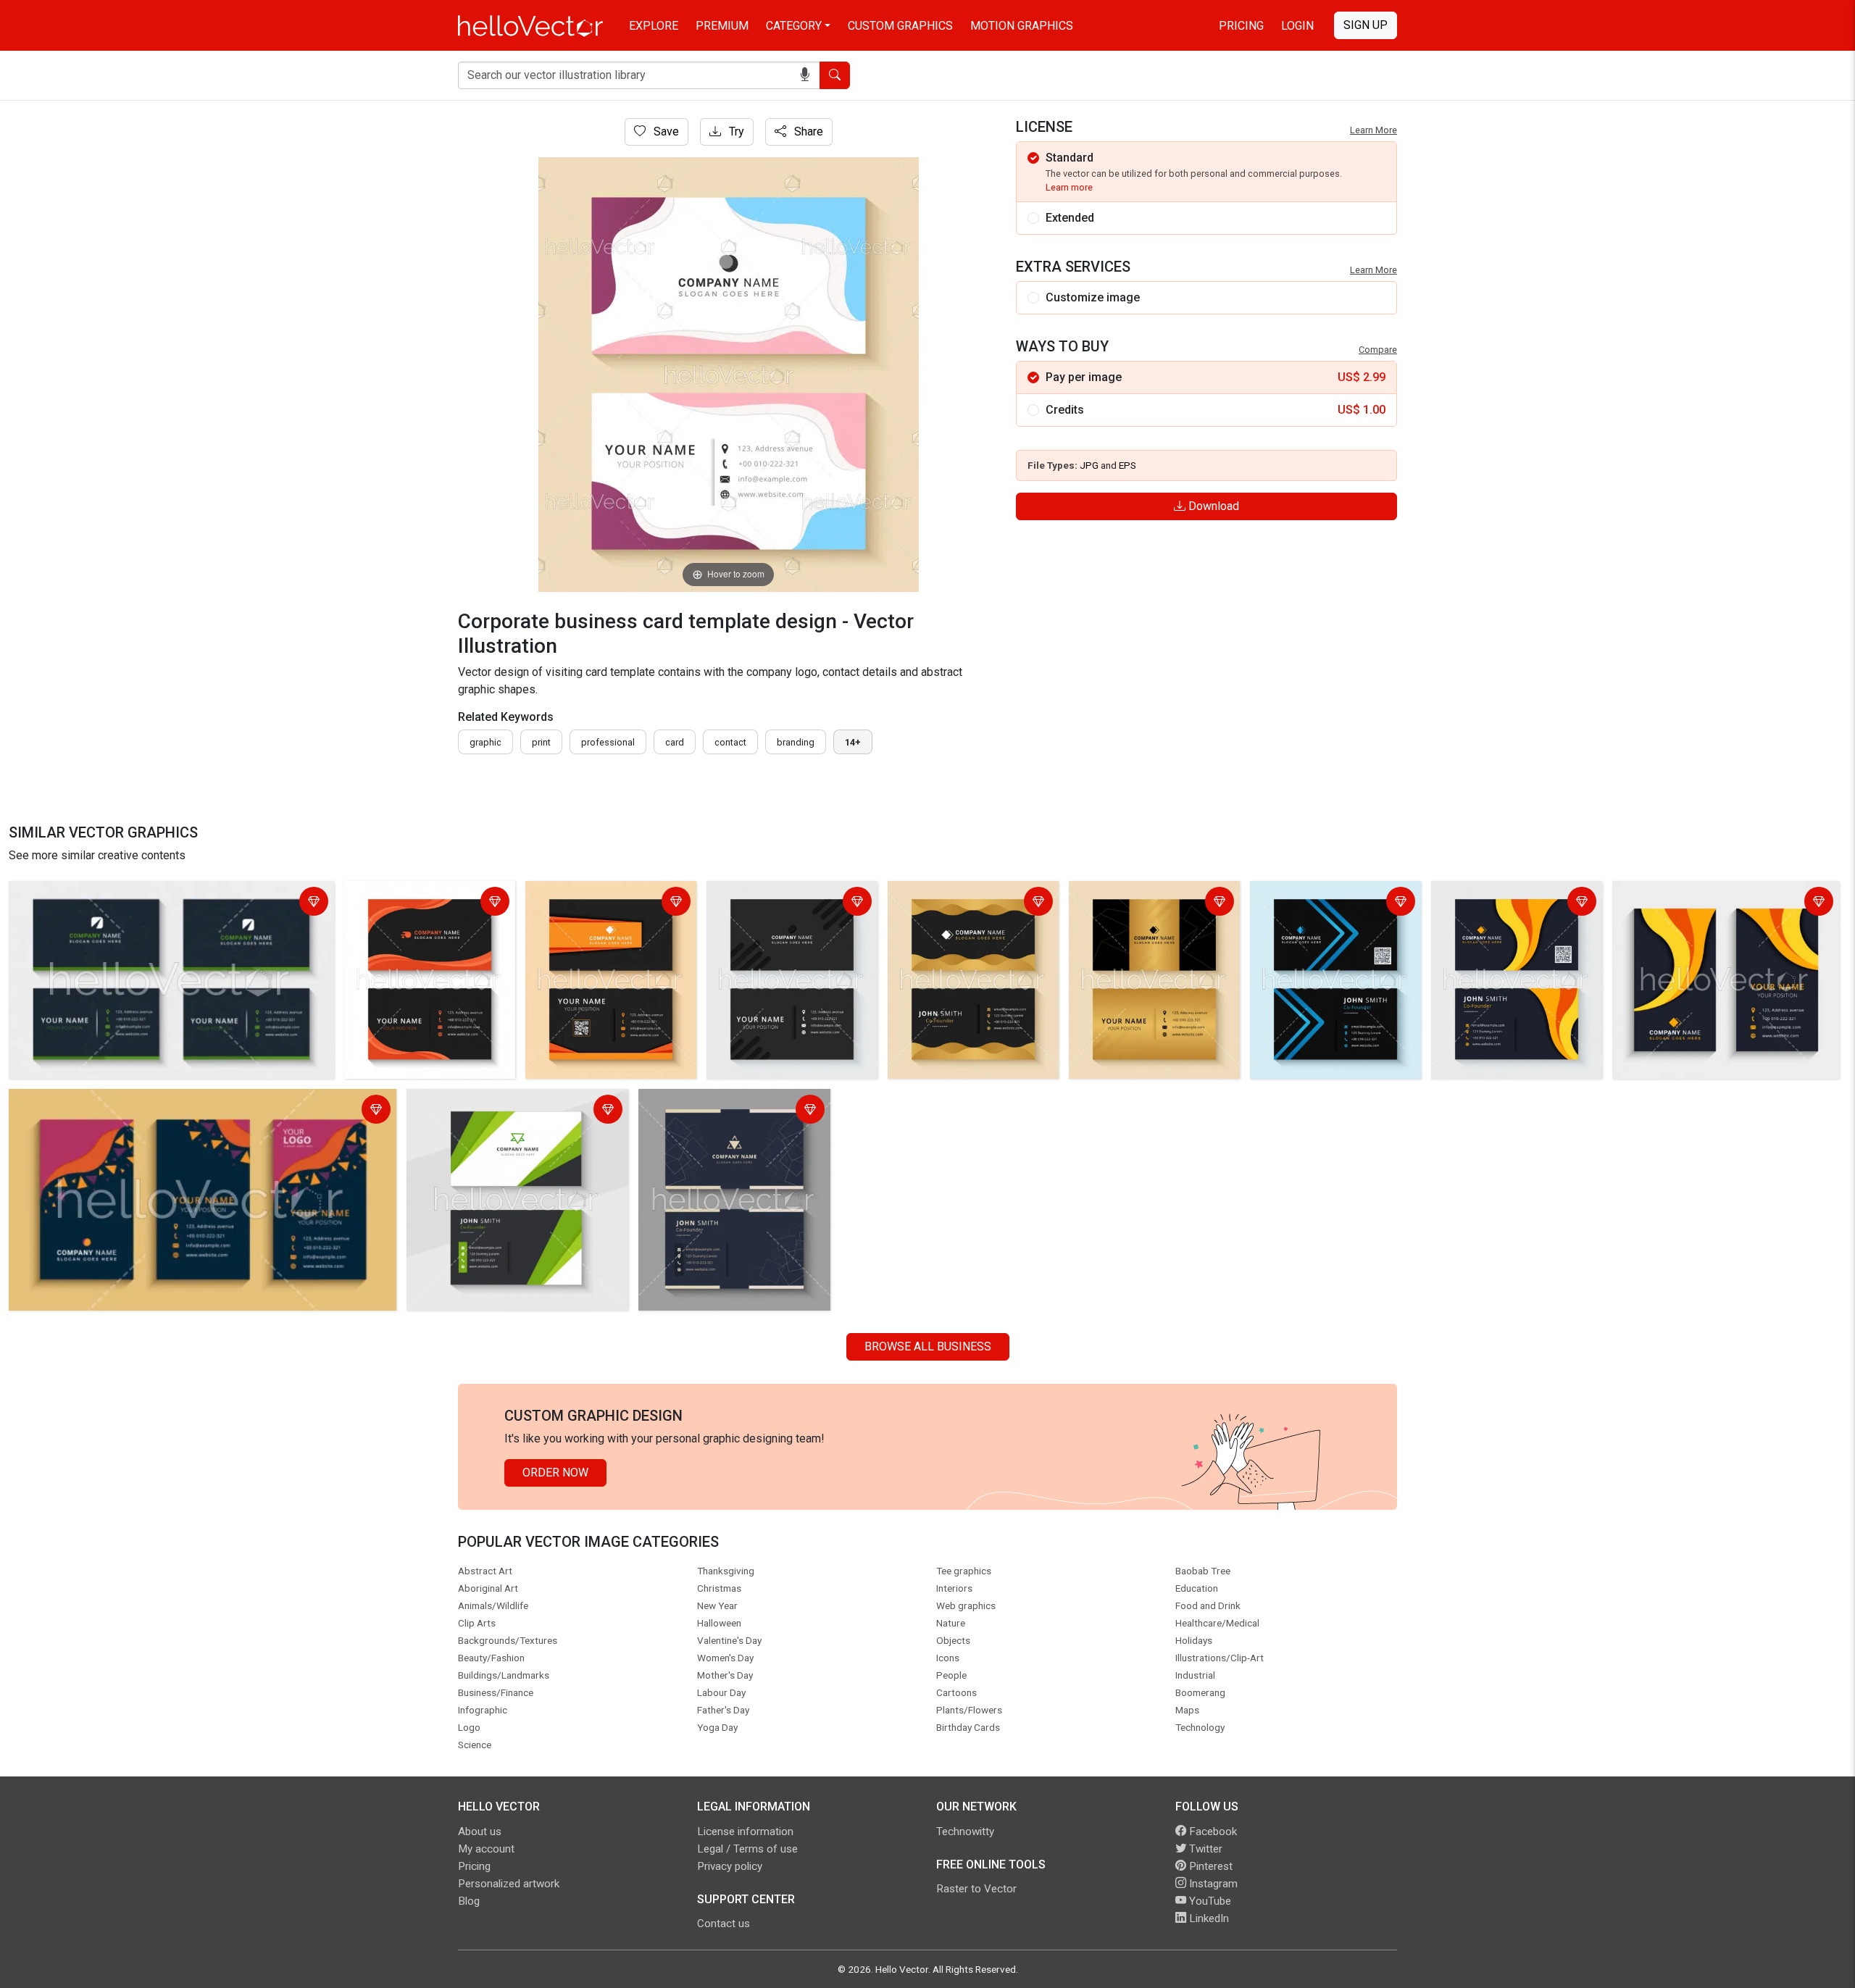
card (675, 742)
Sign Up (1366, 25)
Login (1297, 26)
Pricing (1241, 26)
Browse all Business (928, 1346)
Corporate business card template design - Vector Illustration (412, 912)
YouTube (1209, 1901)
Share (807, 131)
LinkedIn (1208, 1918)
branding (796, 742)
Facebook (1212, 1832)
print (541, 742)
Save (665, 131)
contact (730, 742)
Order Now (555, 1473)
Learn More (1373, 130)
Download (1212, 506)
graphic (485, 742)
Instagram (1212, 1884)
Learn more (1069, 187)
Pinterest (1209, 1866)
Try (735, 131)
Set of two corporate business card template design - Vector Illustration (168, 903)
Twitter (1204, 1849)
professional (608, 742)
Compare (1378, 350)
